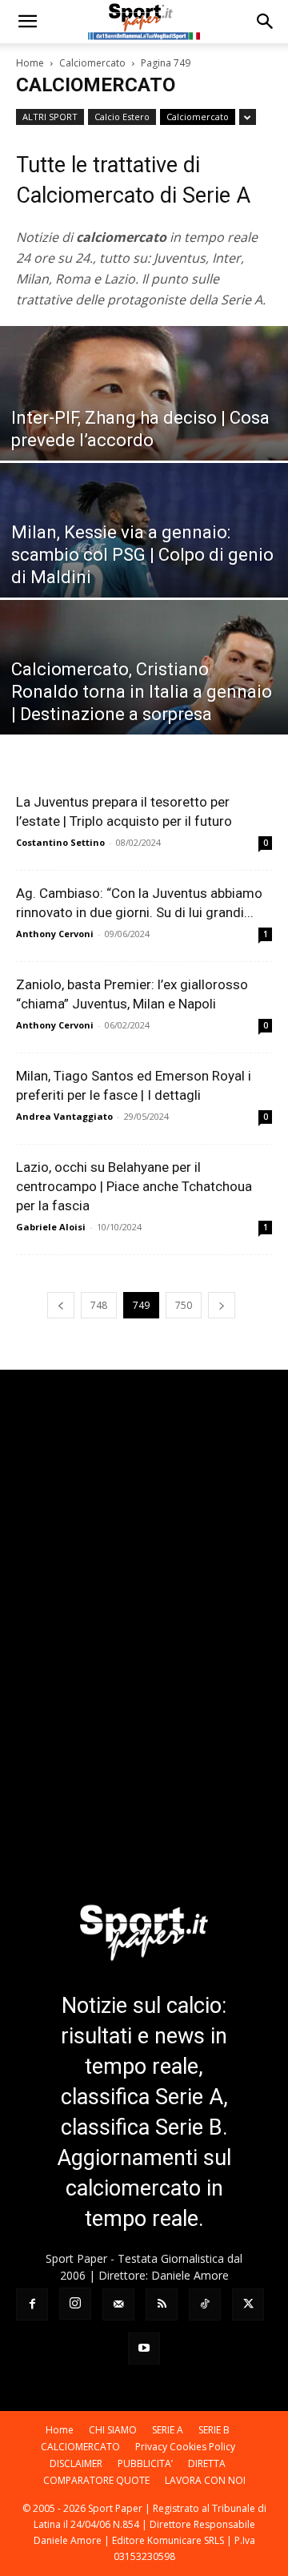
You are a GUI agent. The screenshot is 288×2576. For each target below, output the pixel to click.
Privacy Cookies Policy (185, 2447)
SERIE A (168, 2430)
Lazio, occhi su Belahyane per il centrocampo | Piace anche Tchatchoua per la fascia (134, 1186)
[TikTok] (205, 2304)
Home (30, 63)
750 (184, 1305)
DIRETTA (207, 2463)
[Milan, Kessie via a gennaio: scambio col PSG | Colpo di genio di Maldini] (144, 552)
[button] (27, 22)
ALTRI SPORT (50, 117)
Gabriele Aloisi (51, 1227)
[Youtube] (144, 2349)
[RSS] (162, 2304)
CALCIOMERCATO (80, 2447)
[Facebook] (32, 2304)
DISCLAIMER (76, 2463)
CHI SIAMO (113, 2430)
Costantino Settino (60, 842)
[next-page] (222, 1305)
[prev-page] (61, 1305)
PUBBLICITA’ (145, 2463)
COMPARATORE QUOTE (96, 2480)
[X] (248, 2304)
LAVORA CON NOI (205, 2480)
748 (99, 1305)
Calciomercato (92, 63)
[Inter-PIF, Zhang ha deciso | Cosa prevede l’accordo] (144, 415)
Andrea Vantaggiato (64, 1116)
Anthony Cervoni (55, 934)
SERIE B (214, 2430)
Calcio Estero (122, 117)
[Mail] (118, 2304)
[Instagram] (75, 2304)
